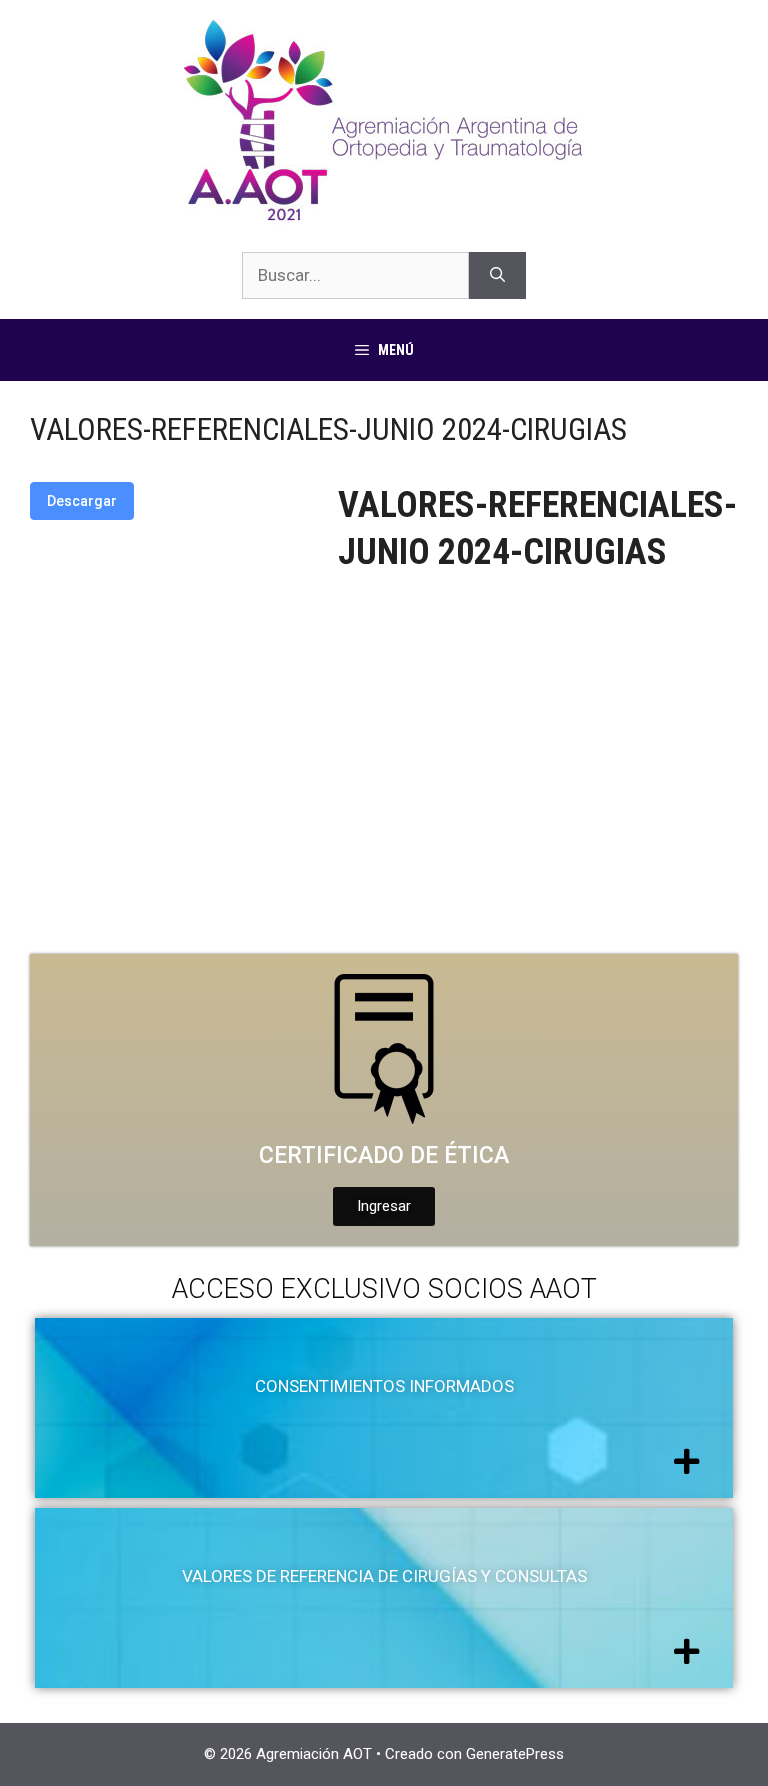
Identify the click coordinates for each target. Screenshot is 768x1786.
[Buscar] (497, 276)
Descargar (82, 501)
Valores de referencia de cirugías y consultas (384, 1576)
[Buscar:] (355, 276)
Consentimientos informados (384, 1386)
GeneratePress (515, 1754)
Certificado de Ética (384, 1155)
